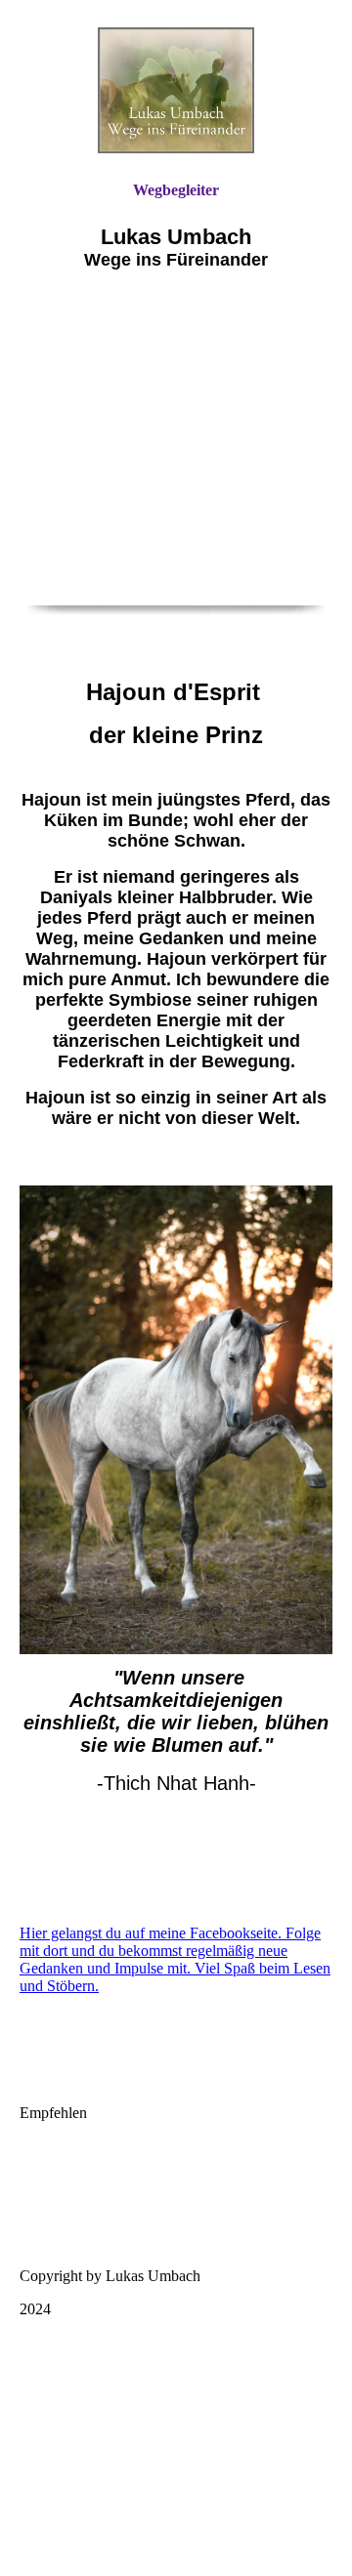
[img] (176, 90)
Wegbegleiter (176, 190)
